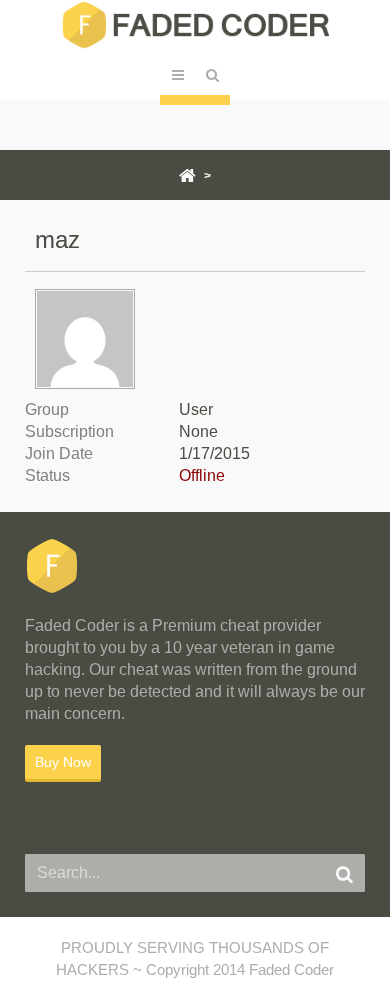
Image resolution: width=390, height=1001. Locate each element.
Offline (202, 475)
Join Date (59, 453)
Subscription (69, 431)
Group (47, 409)
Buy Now (63, 762)
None (198, 431)
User (196, 409)
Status (47, 475)
